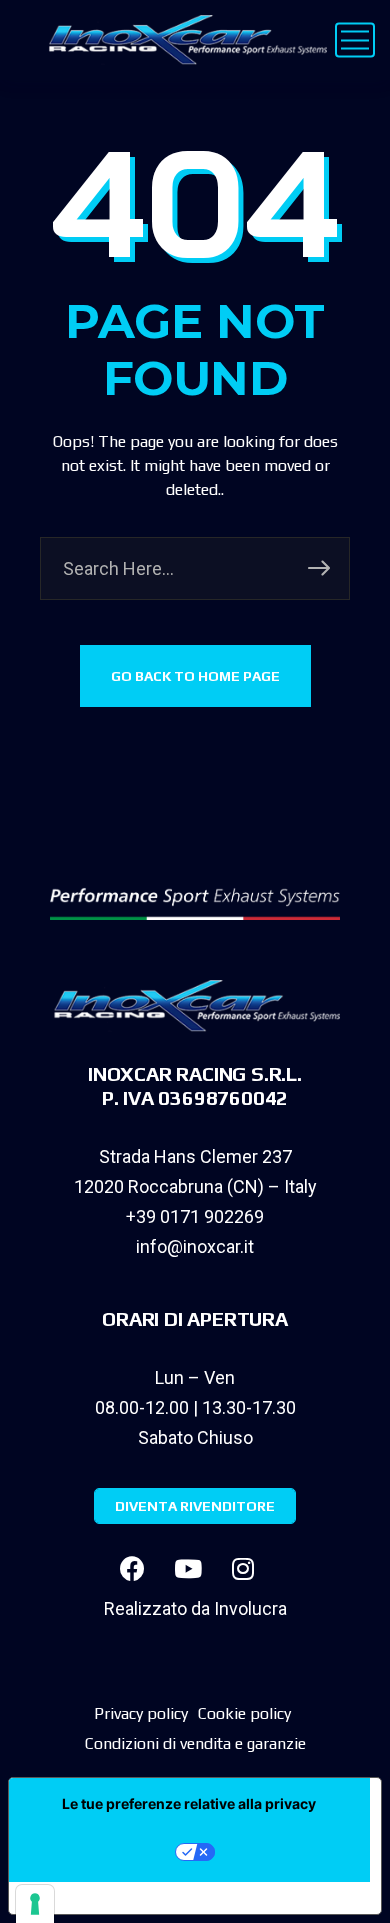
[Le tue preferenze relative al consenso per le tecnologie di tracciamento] (35, 1904)
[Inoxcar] (183, 40)
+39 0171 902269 (195, 1216)
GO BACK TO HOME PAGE (195, 676)
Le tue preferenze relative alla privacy (189, 1803)
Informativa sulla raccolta (123, 1898)
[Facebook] (133, 1569)
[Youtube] (188, 1569)
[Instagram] (243, 1569)
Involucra (250, 1608)
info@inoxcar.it (195, 1246)
